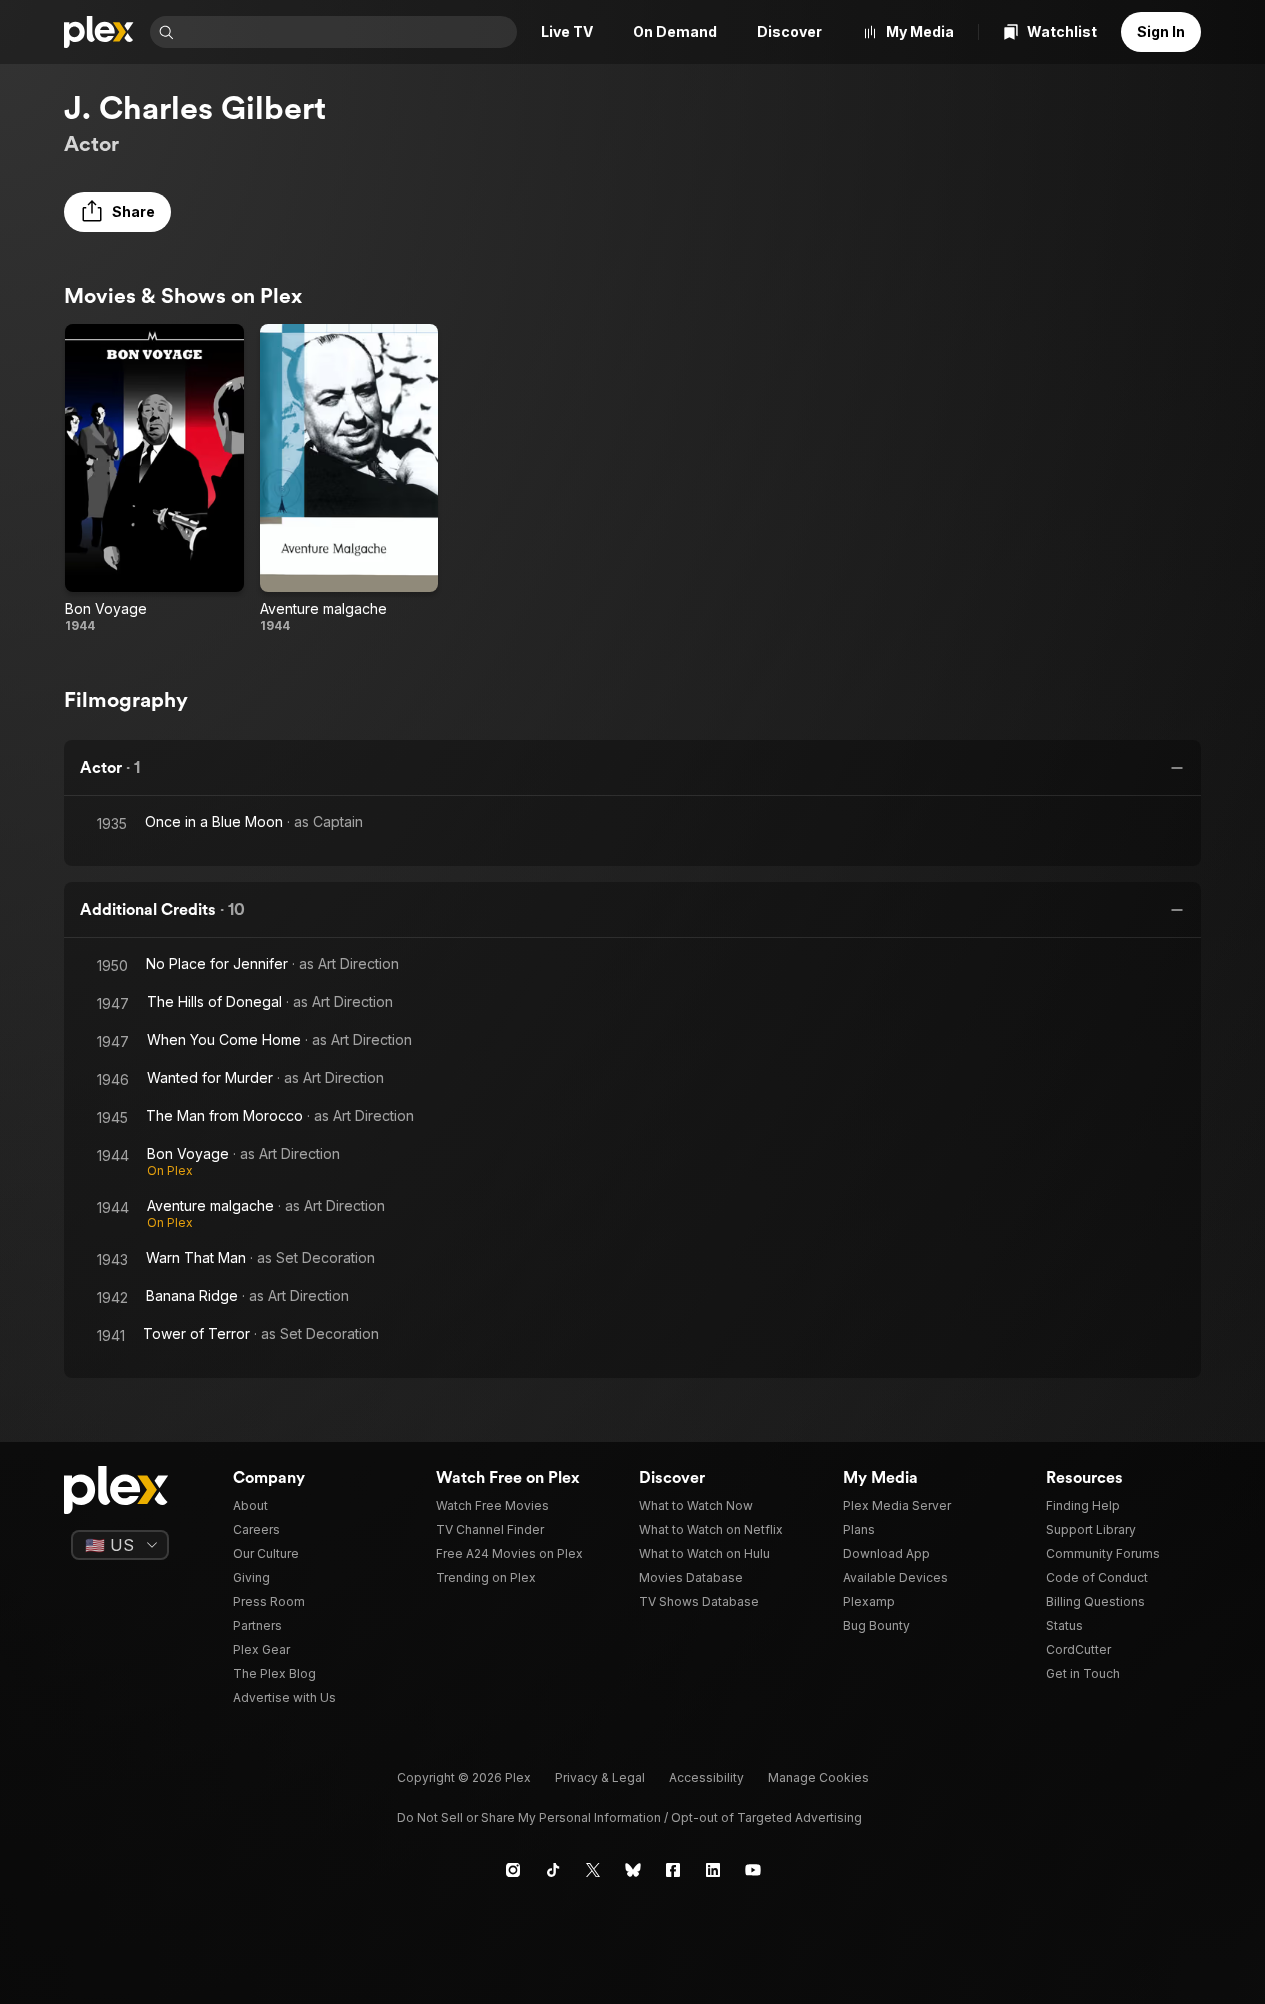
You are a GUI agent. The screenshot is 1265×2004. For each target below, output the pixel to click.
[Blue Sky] (633, 1870)
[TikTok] (553, 1870)
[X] (593, 1870)
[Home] (99, 32)
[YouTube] (753, 1870)
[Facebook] (673, 1870)
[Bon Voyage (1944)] (154, 479)
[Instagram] (513, 1870)
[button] (117, 212)
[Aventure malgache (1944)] (349, 479)
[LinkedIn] (713, 1870)
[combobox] (347, 32)
